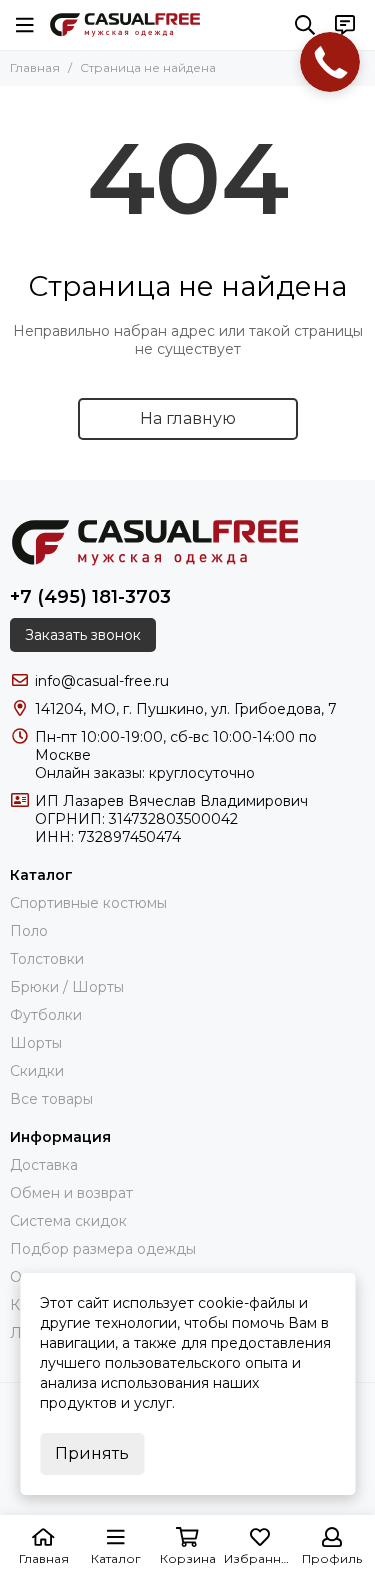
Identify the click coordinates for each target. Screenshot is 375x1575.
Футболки (46, 1015)
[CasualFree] (125, 25)
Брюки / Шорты (67, 987)
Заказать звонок (83, 635)
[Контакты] (345, 25)
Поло (29, 931)
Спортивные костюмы (88, 903)
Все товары (51, 1099)
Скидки (37, 1071)
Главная (35, 67)
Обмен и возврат (71, 1193)
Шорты (36, 1043)
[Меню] (25, 25)
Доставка (44, 1165)
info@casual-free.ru (102, 681)
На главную (188, 418)
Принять (92, 1453)
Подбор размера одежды (103, 1249)
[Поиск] (305, 25)
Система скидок (68, 1221)
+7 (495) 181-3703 (90, 597)
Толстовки (47, 959)
